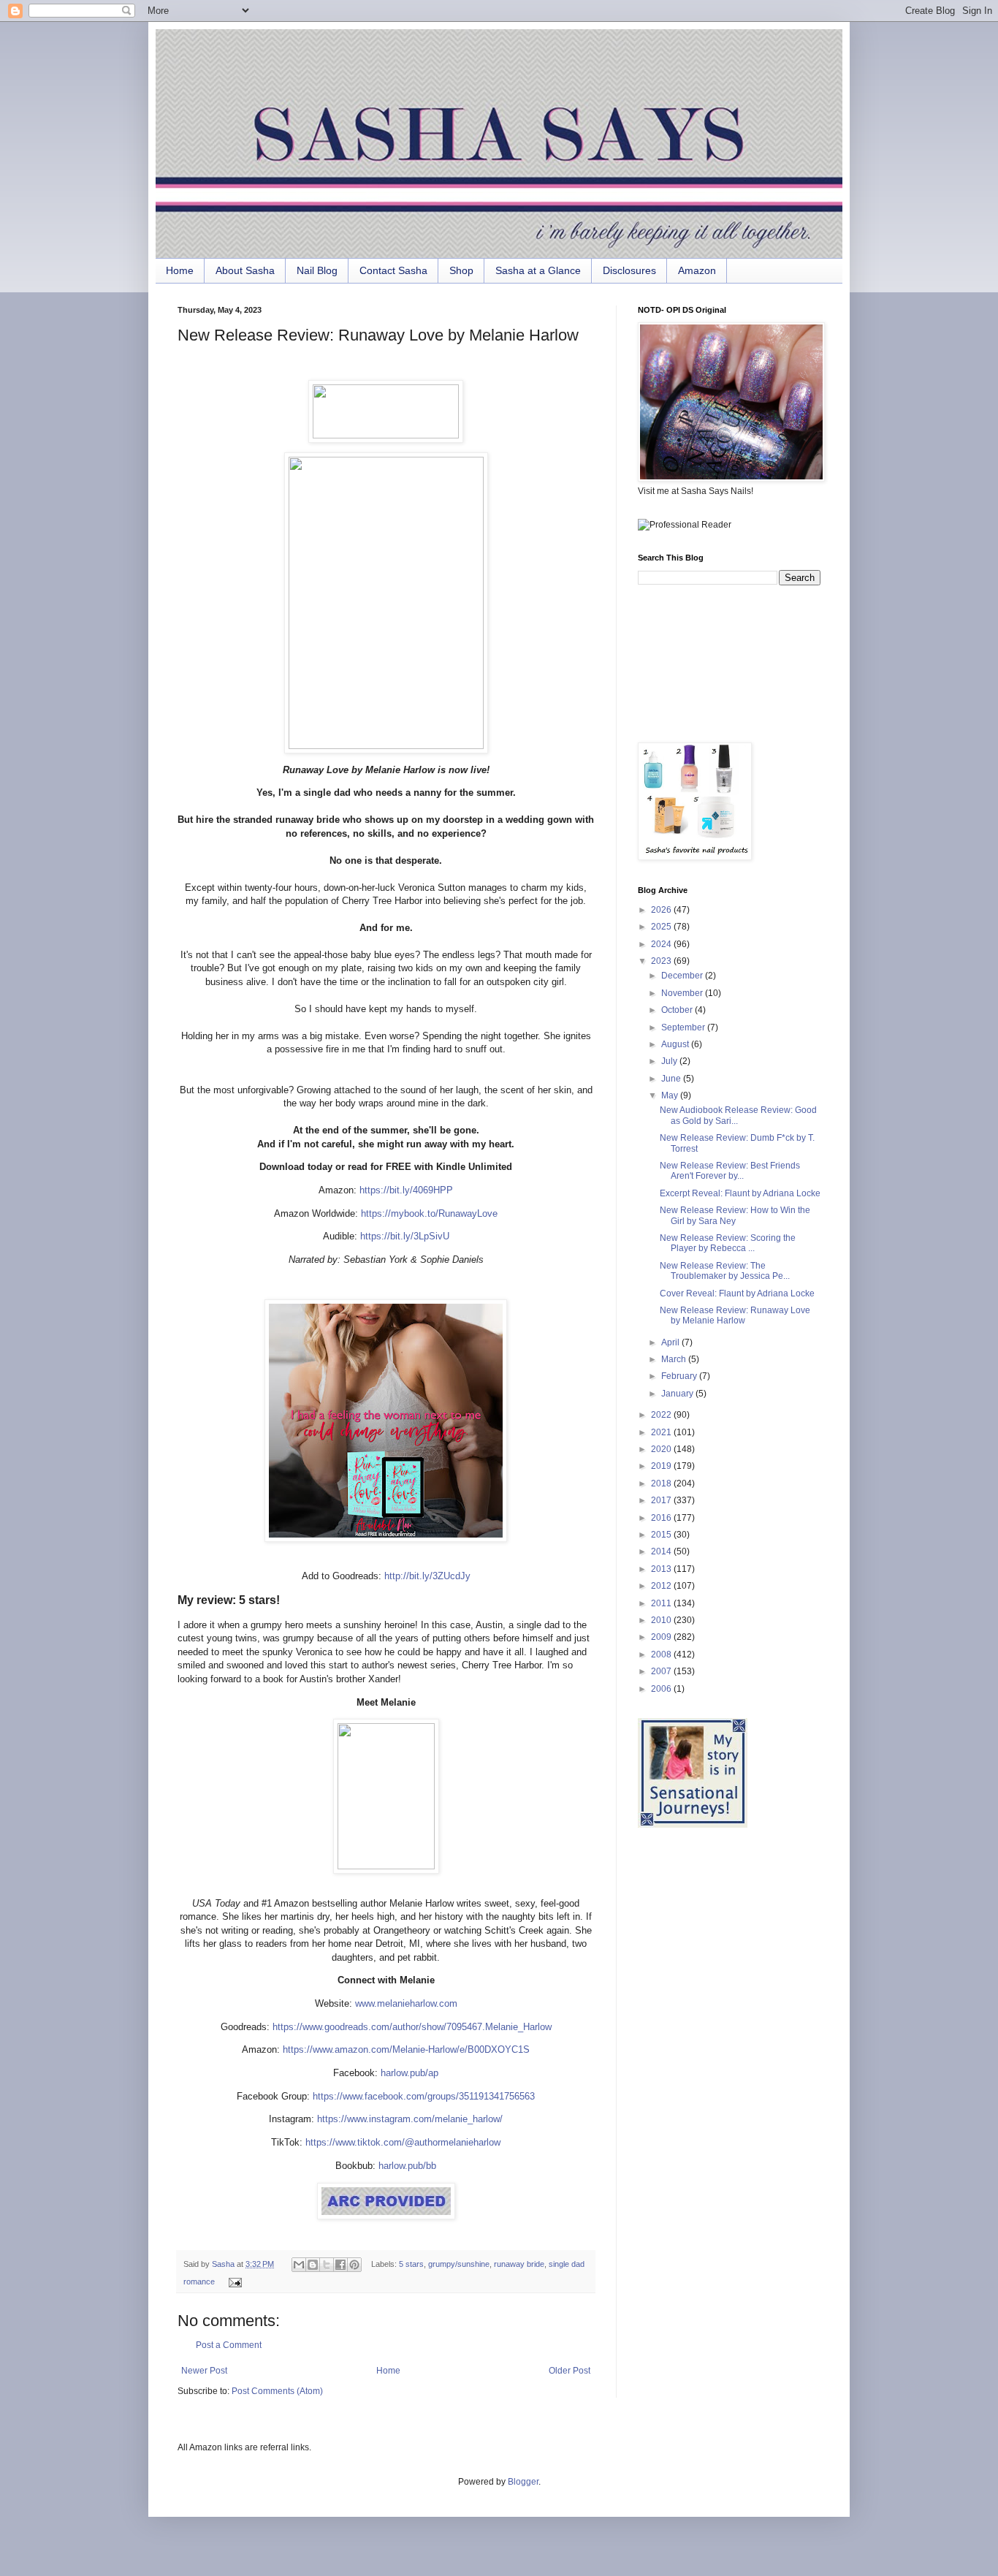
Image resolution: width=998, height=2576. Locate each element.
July (670, 1061)
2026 (662, 910)
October (678, 1010)
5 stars (411, 2264)
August (676, 1044)
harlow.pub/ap (410, 2073)
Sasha (224, 2264)
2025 (662, 927)
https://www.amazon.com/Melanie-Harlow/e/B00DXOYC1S (406, 2049)
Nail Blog (317, 270)
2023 (662, 961)
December (683, 976)
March (675, 1359)
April (671, 1342)
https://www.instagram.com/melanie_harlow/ (410, 2119)
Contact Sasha (393, 270)
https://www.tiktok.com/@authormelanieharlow (403, 2142)
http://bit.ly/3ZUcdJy (426, 1576)
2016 (662, 1518)
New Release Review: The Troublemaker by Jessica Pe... (725, 1271)
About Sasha (245, 270)
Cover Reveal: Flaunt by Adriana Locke (737, 1293)
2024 (662, 944)
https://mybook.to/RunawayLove (428, 1213)
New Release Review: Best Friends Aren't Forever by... (730, 1171)
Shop (461, 270)
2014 (662, 1551)
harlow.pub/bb (407, 2166)
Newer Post (204, 2371)
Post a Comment (229, 2345)
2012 (662, 1586)
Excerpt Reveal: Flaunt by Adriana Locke (740, 1193)
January (678, 1394)
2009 (662, 1637)
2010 (662, 1620)
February (680, 1376)
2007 (662, 1671)
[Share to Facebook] (340, 2265)
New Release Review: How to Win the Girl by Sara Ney (735, 1215)
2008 (662, 1654)
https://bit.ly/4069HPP (405, 1190)
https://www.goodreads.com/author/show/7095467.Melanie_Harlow (412, 2027)
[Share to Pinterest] (354, 2265)
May (671, 1095)
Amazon (697, 270)
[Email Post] (233, 2281)
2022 (662, 1415)
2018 (662, 1483)
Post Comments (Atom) (277, 2391)
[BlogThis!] (313, 2265)
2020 (662, 1449)
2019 (662, 1466)
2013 (662, 1569)
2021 (662, 1432)
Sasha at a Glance (538, 270)
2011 (662, 1603)
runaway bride (519, 2264)
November (683, 993)
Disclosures (629, 270)
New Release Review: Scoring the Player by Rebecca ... (728, 1243)
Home (180, 270)
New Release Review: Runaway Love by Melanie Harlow (735, 1315)
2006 (662, 1689)
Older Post (570, 2371)
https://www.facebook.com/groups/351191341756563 (424, 2096)
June (672, 1079)
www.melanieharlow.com (406, 2003)
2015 (662, 1535)
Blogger (523, 2482)
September (684, 1027)
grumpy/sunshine (459, 2264)
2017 (662, 1500)
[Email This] (299, 2265)
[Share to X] (327, 2265)
